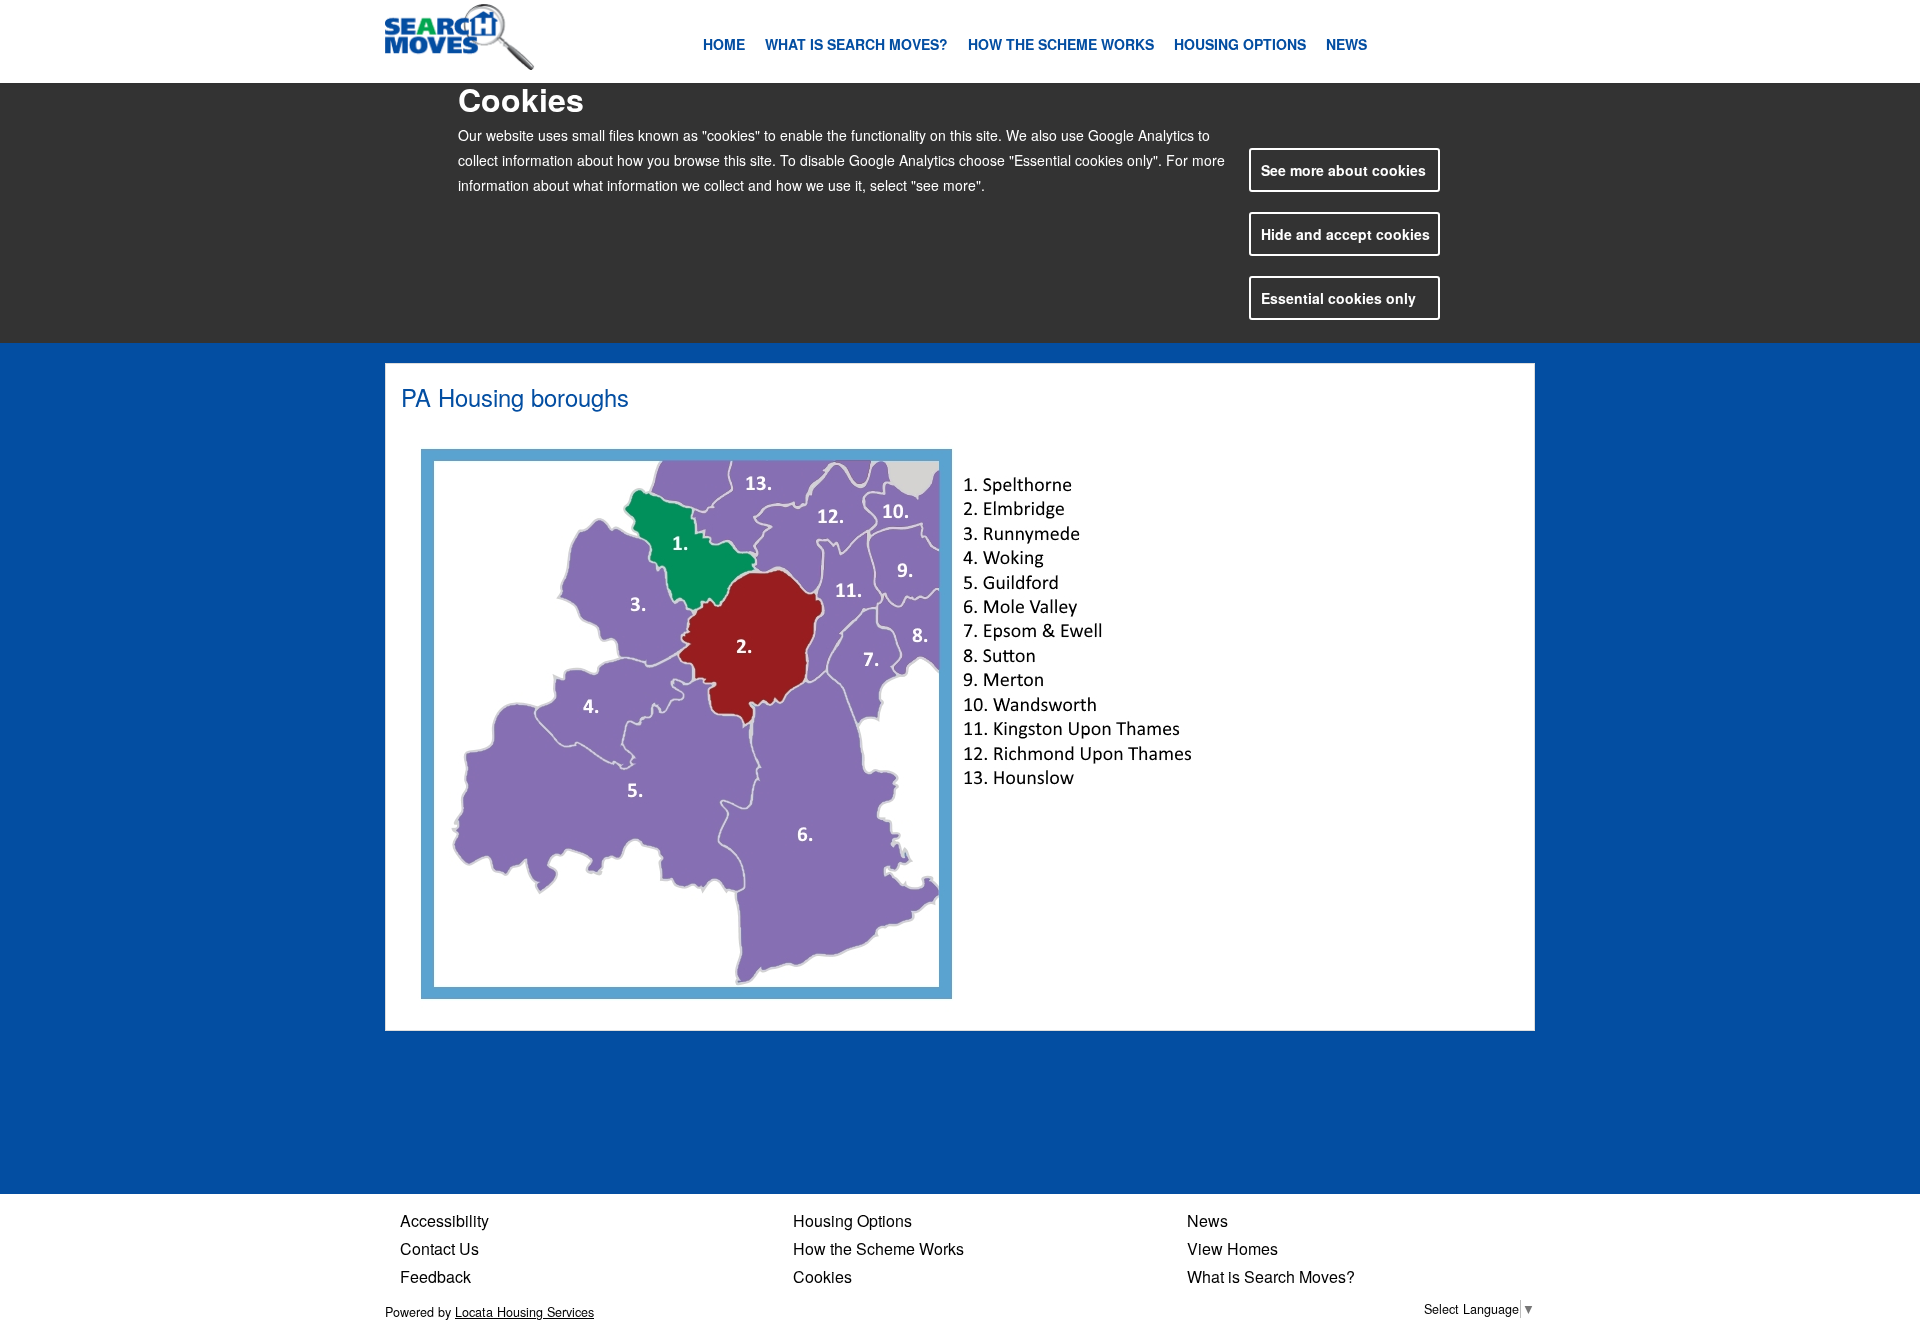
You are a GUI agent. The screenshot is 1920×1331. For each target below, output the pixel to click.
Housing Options (1240, 44)
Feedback (435, 1276)
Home (724, 44)
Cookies (822, 1276)
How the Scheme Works (1061, 44)
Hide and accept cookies (1345, 234)
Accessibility (444, 1220)
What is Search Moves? (856, 44)
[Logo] (460, 36)
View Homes (1232, 1248)
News (1346, 44)
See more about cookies (1343, 170)
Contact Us (439, 1248)
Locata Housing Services (524, 1312)
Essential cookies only (1338, 298)
